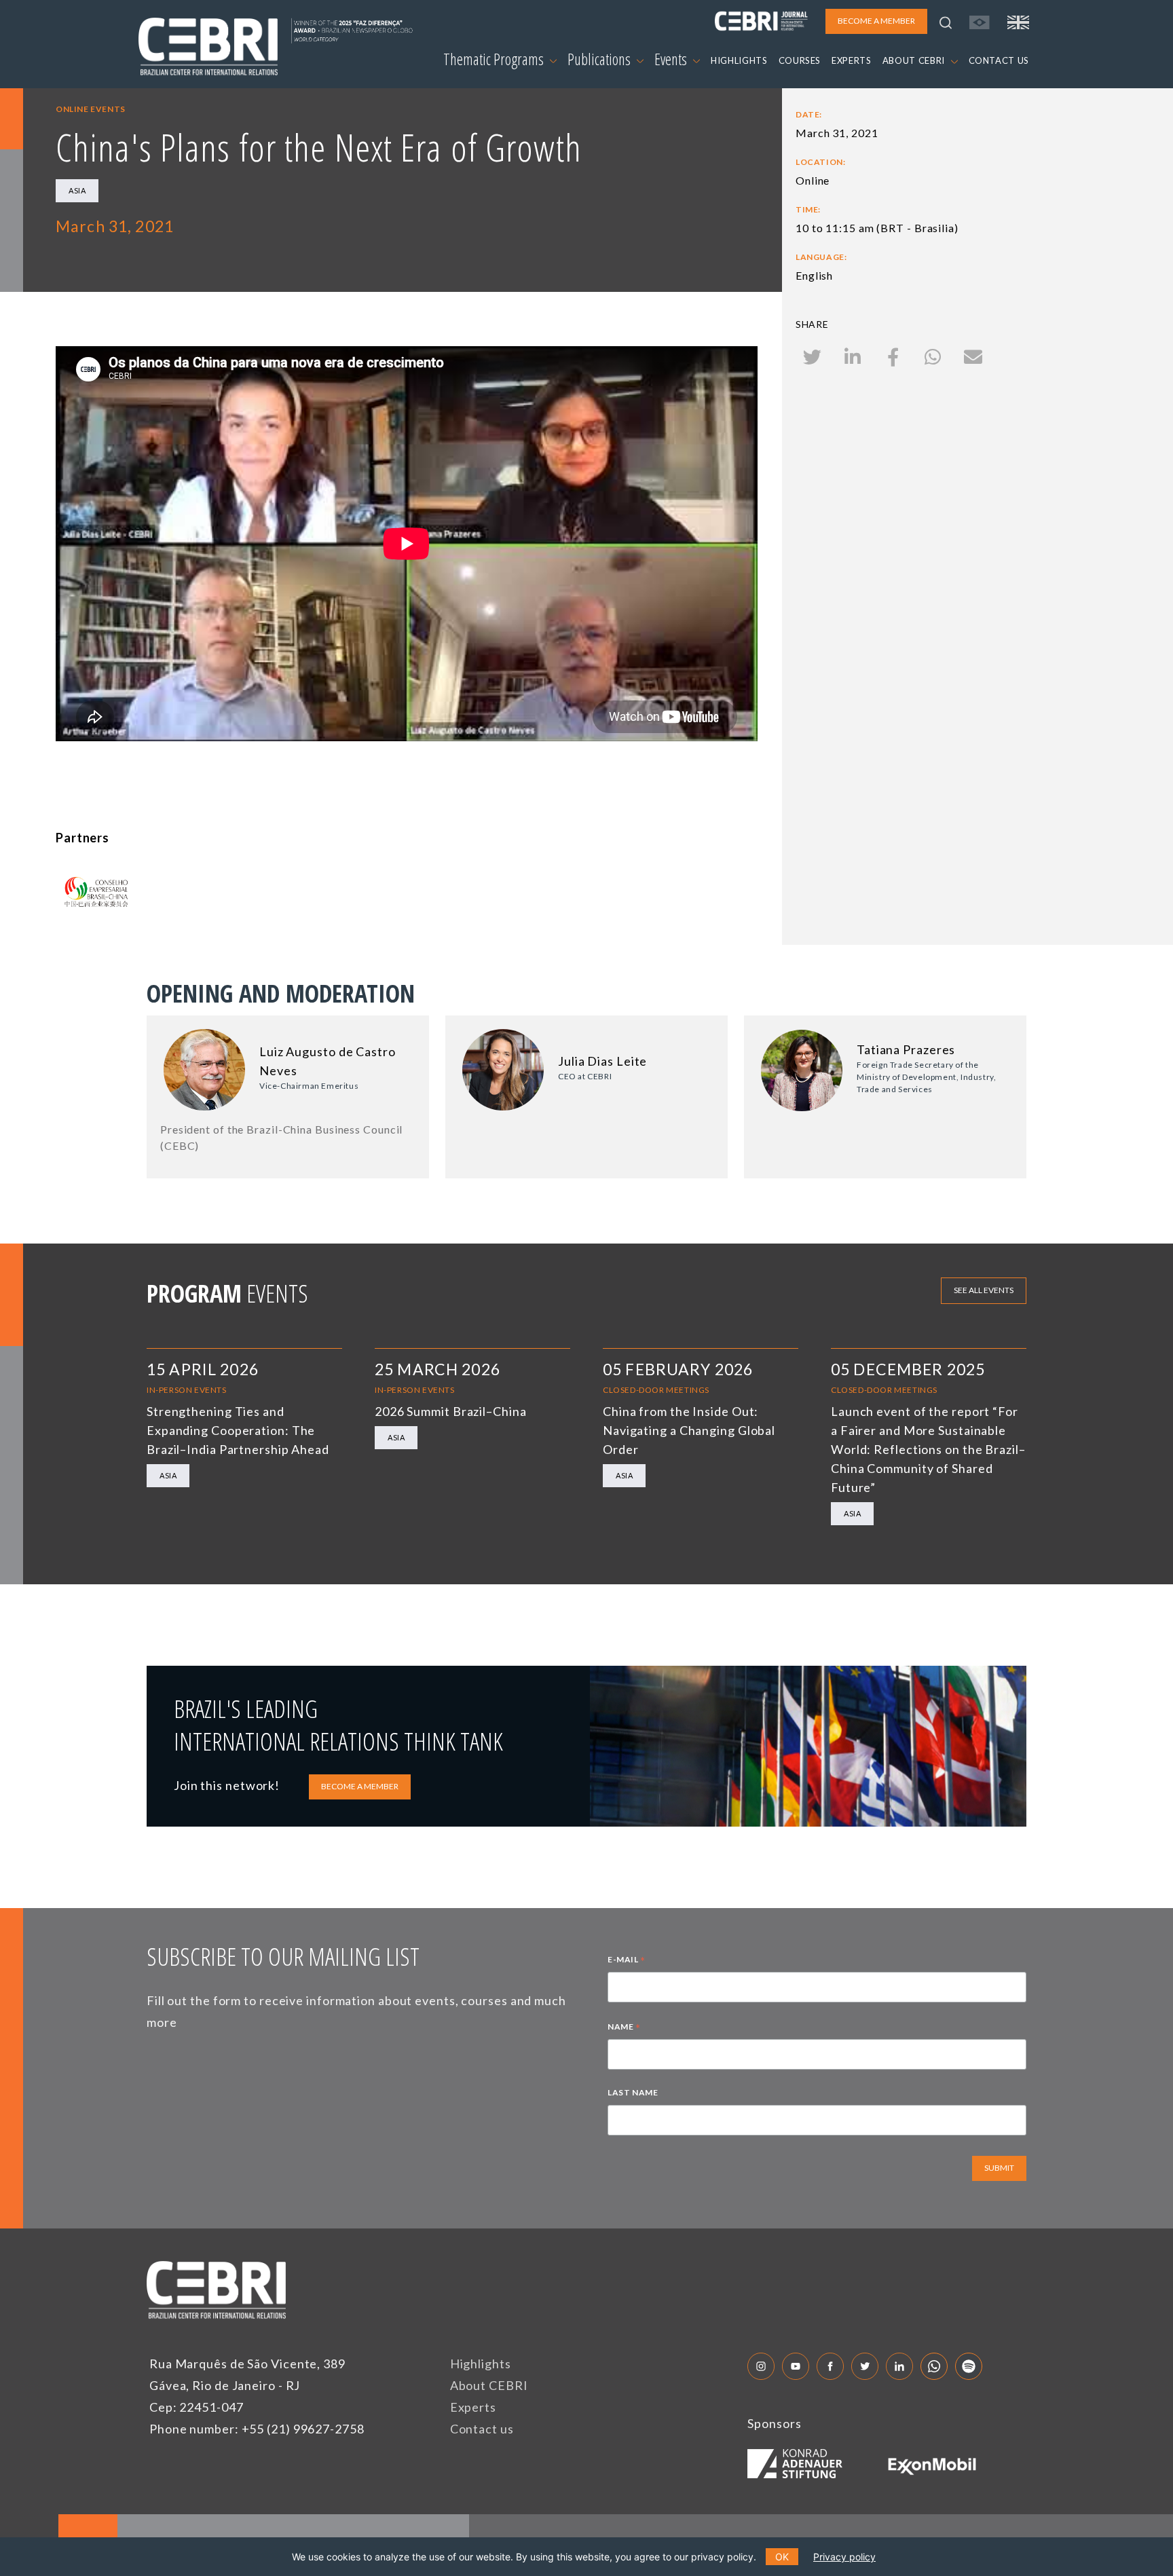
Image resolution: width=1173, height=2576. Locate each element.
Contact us (482, 2429)
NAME (624, 2028)
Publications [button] (600, 59)
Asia (77, 190)
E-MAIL (627, 1961)
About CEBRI (489, 2385)
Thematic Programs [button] (495, 59)
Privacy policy (844, 2557)
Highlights (481, 2364)
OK (782, 2557)
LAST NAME (633, 2092)
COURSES (800, 60)
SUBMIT (999, 2168)
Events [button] (672, 59)
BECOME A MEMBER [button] (876, 21)
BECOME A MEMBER (360, 1786)
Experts (473, 2407)
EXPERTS (852, 60)
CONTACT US (999, 60)
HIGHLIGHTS (739, 60)
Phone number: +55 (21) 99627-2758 (257, 2429)
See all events (984, 1290)
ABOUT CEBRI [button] (915, 60)
